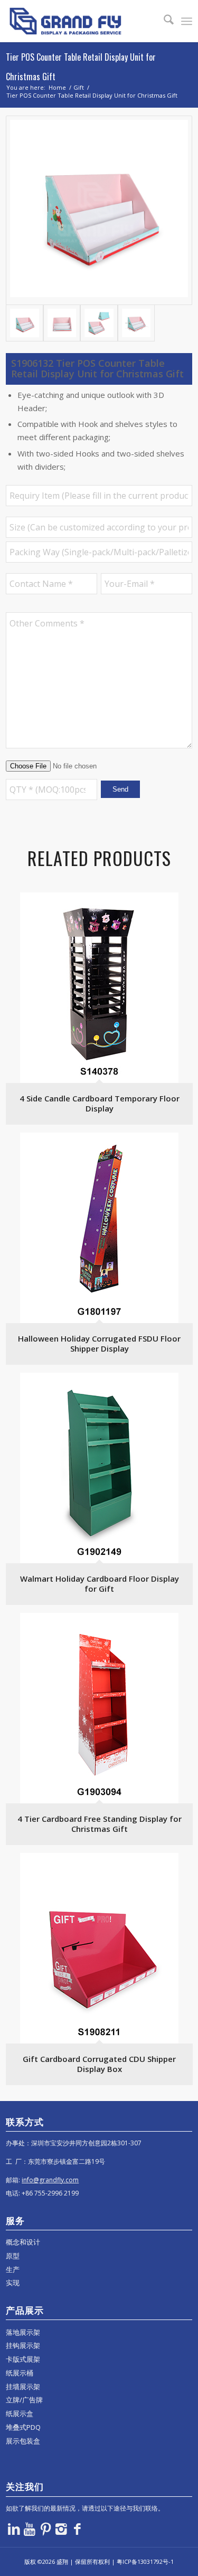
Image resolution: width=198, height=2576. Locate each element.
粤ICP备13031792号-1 (145, 2561)
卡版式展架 (23, 2359)
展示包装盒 (23, 2441)
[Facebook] (77, 2529)
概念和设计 (23, 2242)
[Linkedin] (14, 2529)
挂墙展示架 (23, 2387)
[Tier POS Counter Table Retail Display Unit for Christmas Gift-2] (62, 323)
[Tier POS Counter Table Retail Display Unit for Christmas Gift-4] (99, 323)
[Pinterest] (45, 2529)
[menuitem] (163, 21)
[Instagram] (61, 2529)
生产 (13, 2269)
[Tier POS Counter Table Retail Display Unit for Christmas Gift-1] (99, 210)
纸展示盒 (20, 2413)
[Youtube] (30, 2529)
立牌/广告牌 (24, 2400)
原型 (13, 2256)
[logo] (80, 21)
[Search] (163, 21)
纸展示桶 (20, 2373)
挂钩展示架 (23, 2345)
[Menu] (187, 21)
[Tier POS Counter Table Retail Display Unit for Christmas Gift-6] (136, 323)
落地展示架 (23, 2332)
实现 (13, 2283)
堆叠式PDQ (23, 2427)
